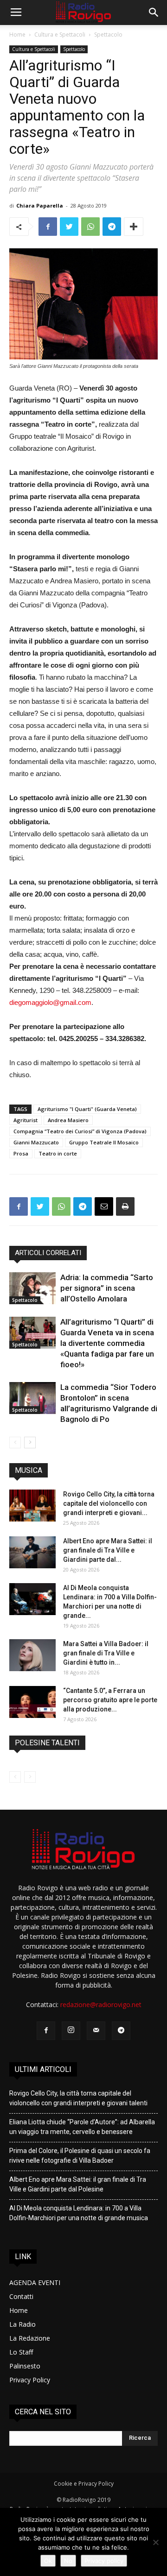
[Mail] (96, 2031)
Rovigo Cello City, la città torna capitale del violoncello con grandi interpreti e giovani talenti (78, 2098)
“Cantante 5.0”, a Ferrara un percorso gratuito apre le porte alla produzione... (110, 1700)
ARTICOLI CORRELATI (48, 1253)
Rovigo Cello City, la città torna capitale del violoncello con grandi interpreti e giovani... (109, 1503)
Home (17, 35)
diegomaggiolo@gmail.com (50, 1002)
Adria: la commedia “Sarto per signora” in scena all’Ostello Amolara (107, 1288)
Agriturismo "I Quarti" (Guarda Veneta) (87, 1109)
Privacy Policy (30, 2380)
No (68, 2561)
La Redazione (30, 2338)
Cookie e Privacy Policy (84, 2484)
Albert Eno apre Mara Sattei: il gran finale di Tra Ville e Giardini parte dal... (108, 1550)
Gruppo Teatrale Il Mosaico (104, 1142)
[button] (154, 13)
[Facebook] (46, 2031)
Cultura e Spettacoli (60, 35)
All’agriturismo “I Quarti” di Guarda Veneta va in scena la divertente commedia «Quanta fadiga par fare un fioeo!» (107, 1343)
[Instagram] (71, 2031)
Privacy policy (104, 2561)
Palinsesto (25, 2366)
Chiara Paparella (40, 205)
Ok (48, 2561)
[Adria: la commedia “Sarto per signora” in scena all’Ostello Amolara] (32, 1288)
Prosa (21, 1153)
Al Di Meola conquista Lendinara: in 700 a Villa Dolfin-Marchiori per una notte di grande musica (79, 2213)
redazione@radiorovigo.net (101, 2005)
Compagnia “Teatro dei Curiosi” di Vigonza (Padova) (80, 1131)
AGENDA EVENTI (35, 2282)
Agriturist (26, 1120)
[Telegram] (121, 2031)
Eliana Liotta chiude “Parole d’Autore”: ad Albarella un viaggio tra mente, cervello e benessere (82, 2127)
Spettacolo (108, 35)
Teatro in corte (58, 1153)
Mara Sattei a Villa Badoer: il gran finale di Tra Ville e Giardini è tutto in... (106, 1653)
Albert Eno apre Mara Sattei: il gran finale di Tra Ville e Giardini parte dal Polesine (78, 2184)
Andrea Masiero (68, 1120)
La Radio (22, 2324)
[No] (155, 2542)
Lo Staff (21, 2352)
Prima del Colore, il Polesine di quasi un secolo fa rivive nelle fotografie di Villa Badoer (80, 2156)
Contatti (21, 2296)
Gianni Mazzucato (36, 1142)
